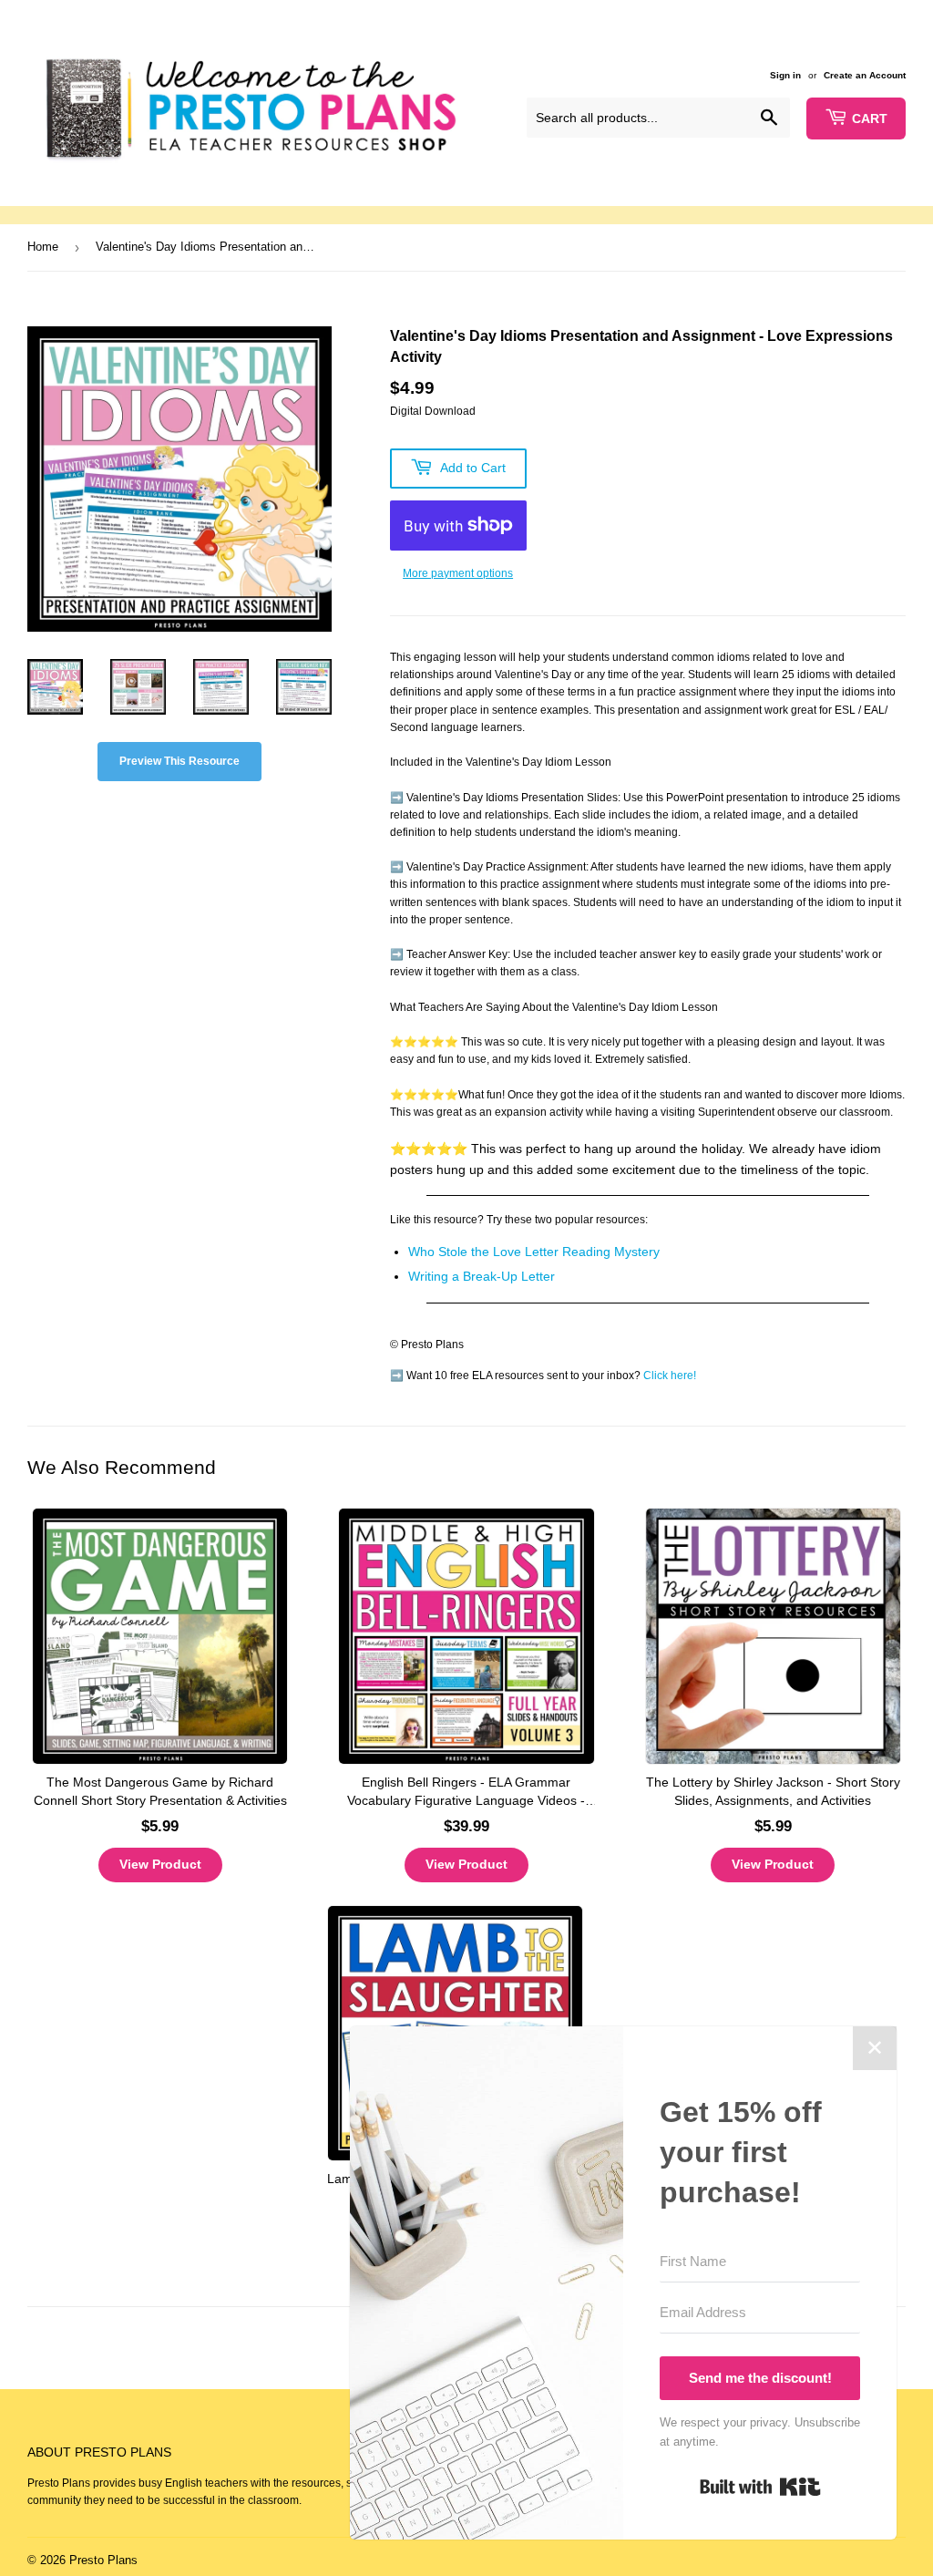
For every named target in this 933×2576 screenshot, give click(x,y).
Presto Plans (103, 2560)
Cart (870, 118)
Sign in (785, 75)
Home (43, 247)
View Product (160, 1864)
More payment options (458, 573)
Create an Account (865, 75)
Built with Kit (760, 2487)
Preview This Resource (179, 761)
